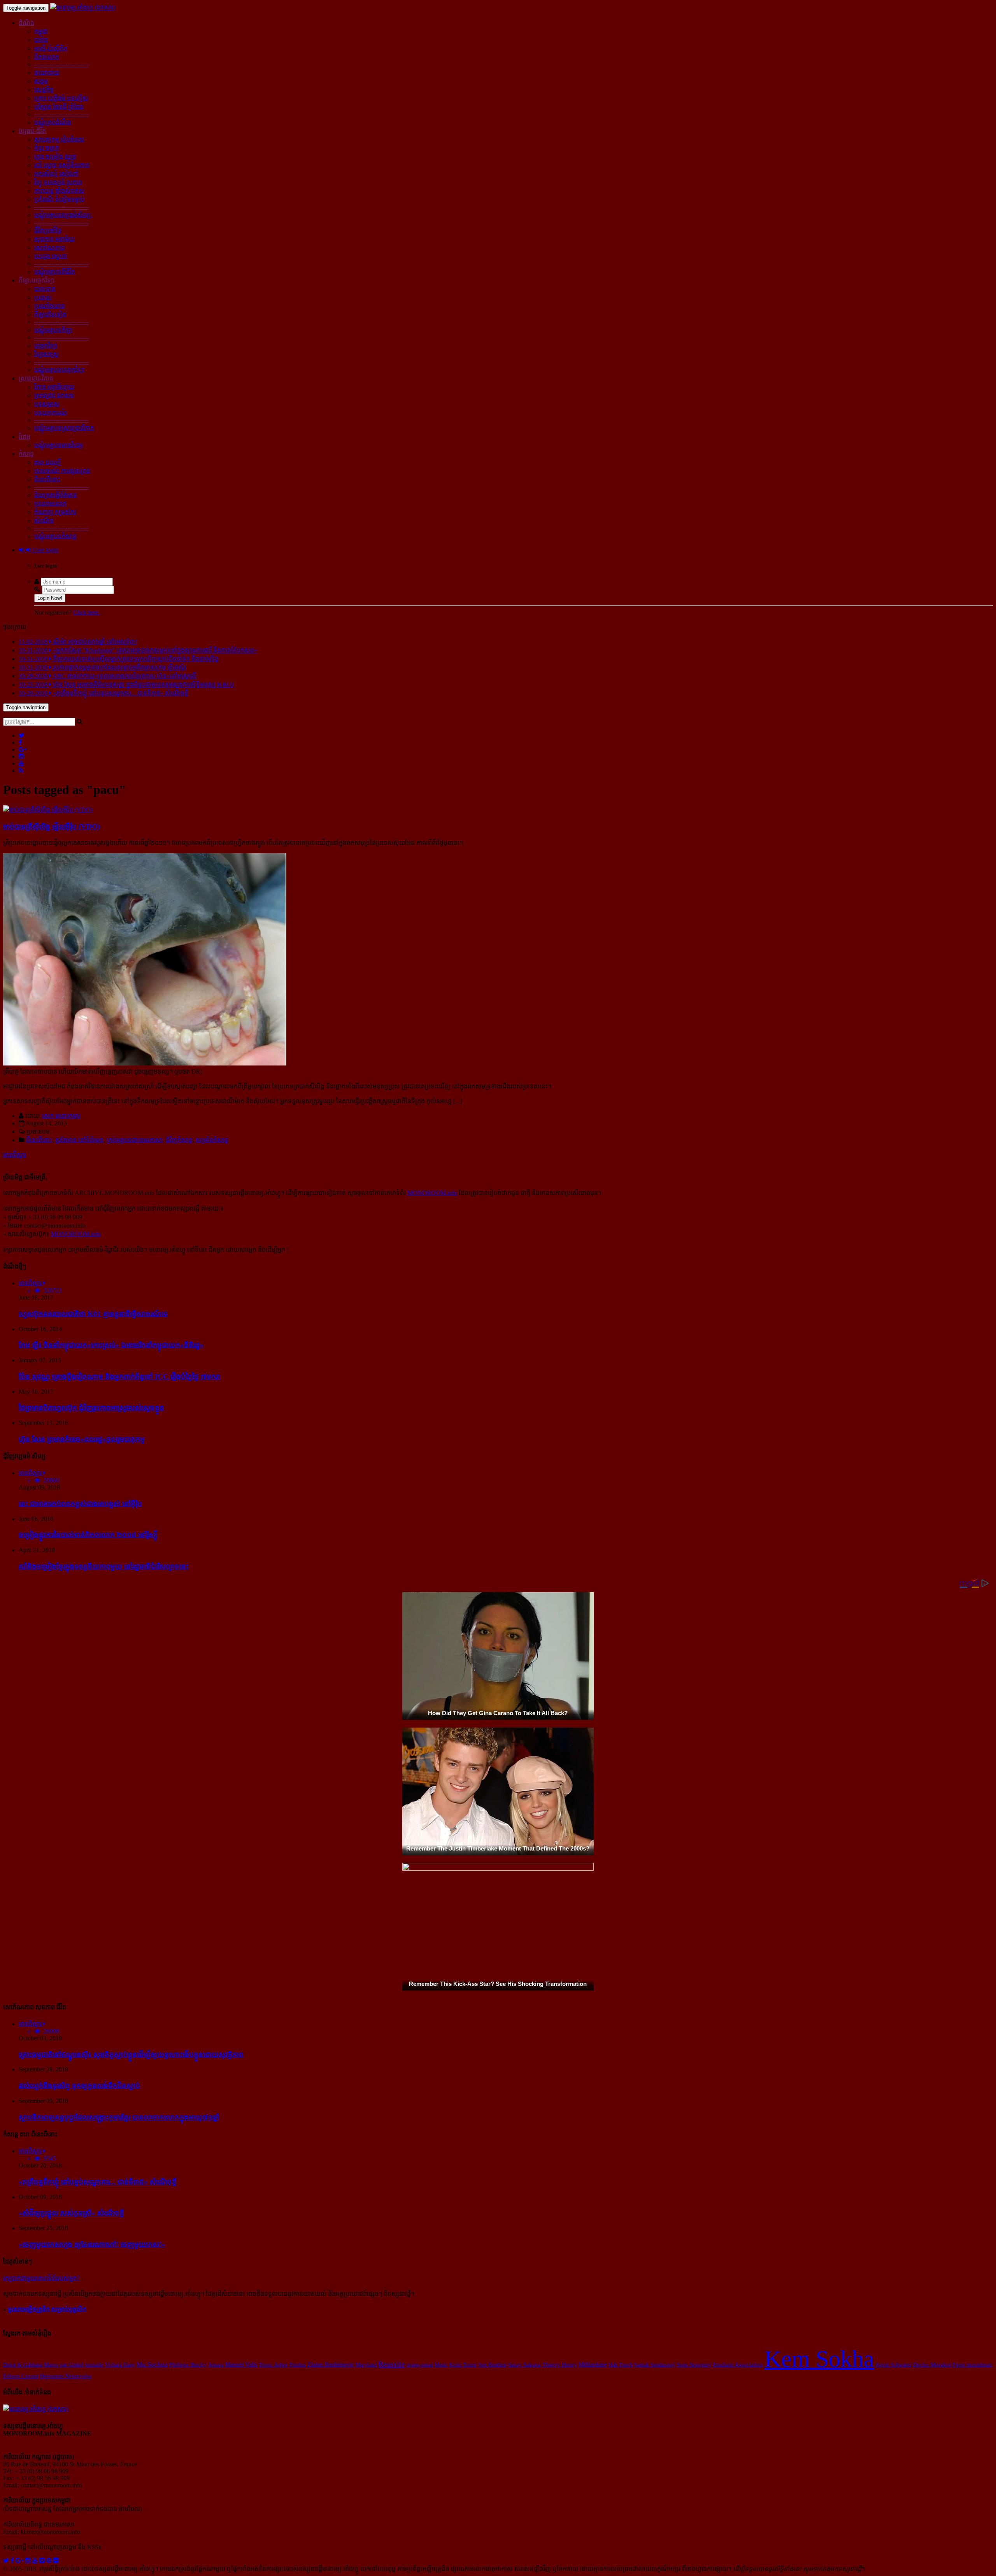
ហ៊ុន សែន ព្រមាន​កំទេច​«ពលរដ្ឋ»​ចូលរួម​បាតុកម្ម (82, 1439)
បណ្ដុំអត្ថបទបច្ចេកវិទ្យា (59, 370)
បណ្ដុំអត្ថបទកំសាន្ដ (55, 536)
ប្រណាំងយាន (50, 306)
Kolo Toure (463, 2365)
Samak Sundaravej (655, 2365)
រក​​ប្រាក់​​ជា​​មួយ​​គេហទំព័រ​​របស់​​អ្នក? (41, 2278)
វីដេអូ (25, 437)
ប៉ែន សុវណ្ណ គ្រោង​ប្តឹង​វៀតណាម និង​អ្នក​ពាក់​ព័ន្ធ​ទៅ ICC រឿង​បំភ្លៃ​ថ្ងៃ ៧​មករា (120, 1376)
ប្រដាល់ (43, 297)
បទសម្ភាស (47, 404)
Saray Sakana (524, 2365)
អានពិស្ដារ (15, 1155)
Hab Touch (621, 2365)
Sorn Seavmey (694, 2365)
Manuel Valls (241, 2365)
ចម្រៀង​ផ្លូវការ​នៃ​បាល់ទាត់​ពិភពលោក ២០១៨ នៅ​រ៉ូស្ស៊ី (88, 1535)
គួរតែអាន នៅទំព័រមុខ (79, 1140)
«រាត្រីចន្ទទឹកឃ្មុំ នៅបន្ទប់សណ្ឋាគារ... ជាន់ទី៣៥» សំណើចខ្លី (98, 2182)
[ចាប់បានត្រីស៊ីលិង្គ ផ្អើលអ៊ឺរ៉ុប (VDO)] (48, 810)
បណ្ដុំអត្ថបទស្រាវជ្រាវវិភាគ (64, 428)
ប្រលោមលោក (50, 504)
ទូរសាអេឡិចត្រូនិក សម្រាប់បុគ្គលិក (47, 2309)
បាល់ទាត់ (45, 289)
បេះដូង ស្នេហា (51, 256)
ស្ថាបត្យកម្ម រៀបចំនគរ (59, 139)
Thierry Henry (560, 2365)
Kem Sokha (819, 2359)
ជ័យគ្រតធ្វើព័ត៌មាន (56, 495)
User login (45, 550)
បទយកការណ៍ (51, 413)
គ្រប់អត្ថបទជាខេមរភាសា (135, 1140)
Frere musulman (972, 2365)
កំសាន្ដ (26, 454)
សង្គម (41, 81)
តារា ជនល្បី (48, 462)
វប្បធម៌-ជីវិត (32, 131)
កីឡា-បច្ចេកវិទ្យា (37, 280)
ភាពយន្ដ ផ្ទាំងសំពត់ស (59, 191)
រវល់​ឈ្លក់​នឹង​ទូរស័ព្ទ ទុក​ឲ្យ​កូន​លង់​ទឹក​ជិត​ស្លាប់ (79, 2086)
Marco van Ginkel (64, 2365)
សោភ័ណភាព (50, 248)
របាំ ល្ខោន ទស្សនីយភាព (62, 165)
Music (441, 2365)
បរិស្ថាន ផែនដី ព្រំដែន (59, 107)
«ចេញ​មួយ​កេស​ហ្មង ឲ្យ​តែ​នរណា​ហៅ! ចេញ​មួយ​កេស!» (92, 2244)
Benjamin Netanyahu (66, 2376)
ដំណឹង (26, 23)
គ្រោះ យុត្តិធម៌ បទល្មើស (61, 98)
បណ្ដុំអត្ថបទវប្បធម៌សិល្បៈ (63, 215)
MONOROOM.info (432, 1193)
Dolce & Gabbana (23, 2365)
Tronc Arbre (273, 2365)
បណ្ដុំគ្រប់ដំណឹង (53, 122)
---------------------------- (61, 64)
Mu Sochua (152, 2364)
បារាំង (41, 40)
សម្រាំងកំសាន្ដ (212, 1140)
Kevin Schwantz (894, 2365)
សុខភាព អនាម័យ (54, 239)
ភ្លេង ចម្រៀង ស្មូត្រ (55, 157)
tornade (94, 2365)
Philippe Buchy (188, 2365)
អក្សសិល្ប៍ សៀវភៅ (56, 174)
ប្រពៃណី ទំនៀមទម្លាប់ (59, 199)
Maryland (366, 2365)
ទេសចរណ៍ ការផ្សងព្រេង (62, 471)
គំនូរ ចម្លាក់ (47, 148)
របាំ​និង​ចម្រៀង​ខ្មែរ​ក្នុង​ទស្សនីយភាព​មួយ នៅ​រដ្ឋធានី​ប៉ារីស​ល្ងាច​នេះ (104, 1566)
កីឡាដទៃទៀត (50, 315)
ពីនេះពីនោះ (47, 479)
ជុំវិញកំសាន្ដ (179, 1140)
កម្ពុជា (41, 31)
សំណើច (44, 521)
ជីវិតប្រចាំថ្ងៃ (48, 230)
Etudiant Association (738, 2365)
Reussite (392, 2364)
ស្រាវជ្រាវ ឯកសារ (54, 395)
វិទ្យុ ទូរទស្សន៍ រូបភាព (58, 182)
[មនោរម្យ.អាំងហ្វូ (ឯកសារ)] (83, 8)
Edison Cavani (21, 2376)
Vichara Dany (120, 2365)
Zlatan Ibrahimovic (331, 2365)
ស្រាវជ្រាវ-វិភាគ (36, 378)
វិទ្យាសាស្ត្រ (46, 354)
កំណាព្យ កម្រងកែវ (55, 512)
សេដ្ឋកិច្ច (44, 90)
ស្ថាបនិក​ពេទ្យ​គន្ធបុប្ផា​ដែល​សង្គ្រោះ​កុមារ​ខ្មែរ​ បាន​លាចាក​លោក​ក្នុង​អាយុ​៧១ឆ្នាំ (119, 2117)
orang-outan (420, 2365)
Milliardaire (593, 2365)
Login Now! (50, 598)
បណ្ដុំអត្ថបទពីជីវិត (55, 272)
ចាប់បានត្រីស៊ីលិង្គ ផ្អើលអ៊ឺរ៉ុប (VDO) (52, 826)
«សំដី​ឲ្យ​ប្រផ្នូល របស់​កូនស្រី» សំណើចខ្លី (71, 2213)
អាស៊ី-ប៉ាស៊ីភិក (51, 48)
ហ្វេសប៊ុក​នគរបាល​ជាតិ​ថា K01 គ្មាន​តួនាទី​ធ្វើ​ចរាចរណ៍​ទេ (93, 1314)
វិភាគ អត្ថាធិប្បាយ (54, 387)
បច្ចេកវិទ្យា (46, 346)
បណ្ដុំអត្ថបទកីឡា (53, 330)
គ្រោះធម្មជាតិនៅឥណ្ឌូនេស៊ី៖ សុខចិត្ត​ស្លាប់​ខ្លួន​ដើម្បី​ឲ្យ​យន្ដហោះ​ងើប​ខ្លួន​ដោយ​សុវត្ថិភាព (131, 2055)
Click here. (87, 612)
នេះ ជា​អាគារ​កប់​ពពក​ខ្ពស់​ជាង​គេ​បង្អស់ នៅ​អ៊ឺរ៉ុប (80, 1504)
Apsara (216, 2365)
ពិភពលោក (47, 57)
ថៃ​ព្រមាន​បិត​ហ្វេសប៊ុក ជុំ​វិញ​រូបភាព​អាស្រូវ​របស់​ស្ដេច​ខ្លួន (91, 1408)
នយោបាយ (47, 73)
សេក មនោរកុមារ (61, 1116)
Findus (298, 2365)
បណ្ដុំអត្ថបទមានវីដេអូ (59, 445)
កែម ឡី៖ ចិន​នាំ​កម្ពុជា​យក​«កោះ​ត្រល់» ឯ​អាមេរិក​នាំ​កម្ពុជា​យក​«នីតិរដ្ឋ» (111, 1345)
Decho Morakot (932, 2365)
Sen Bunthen (493, 2365)
